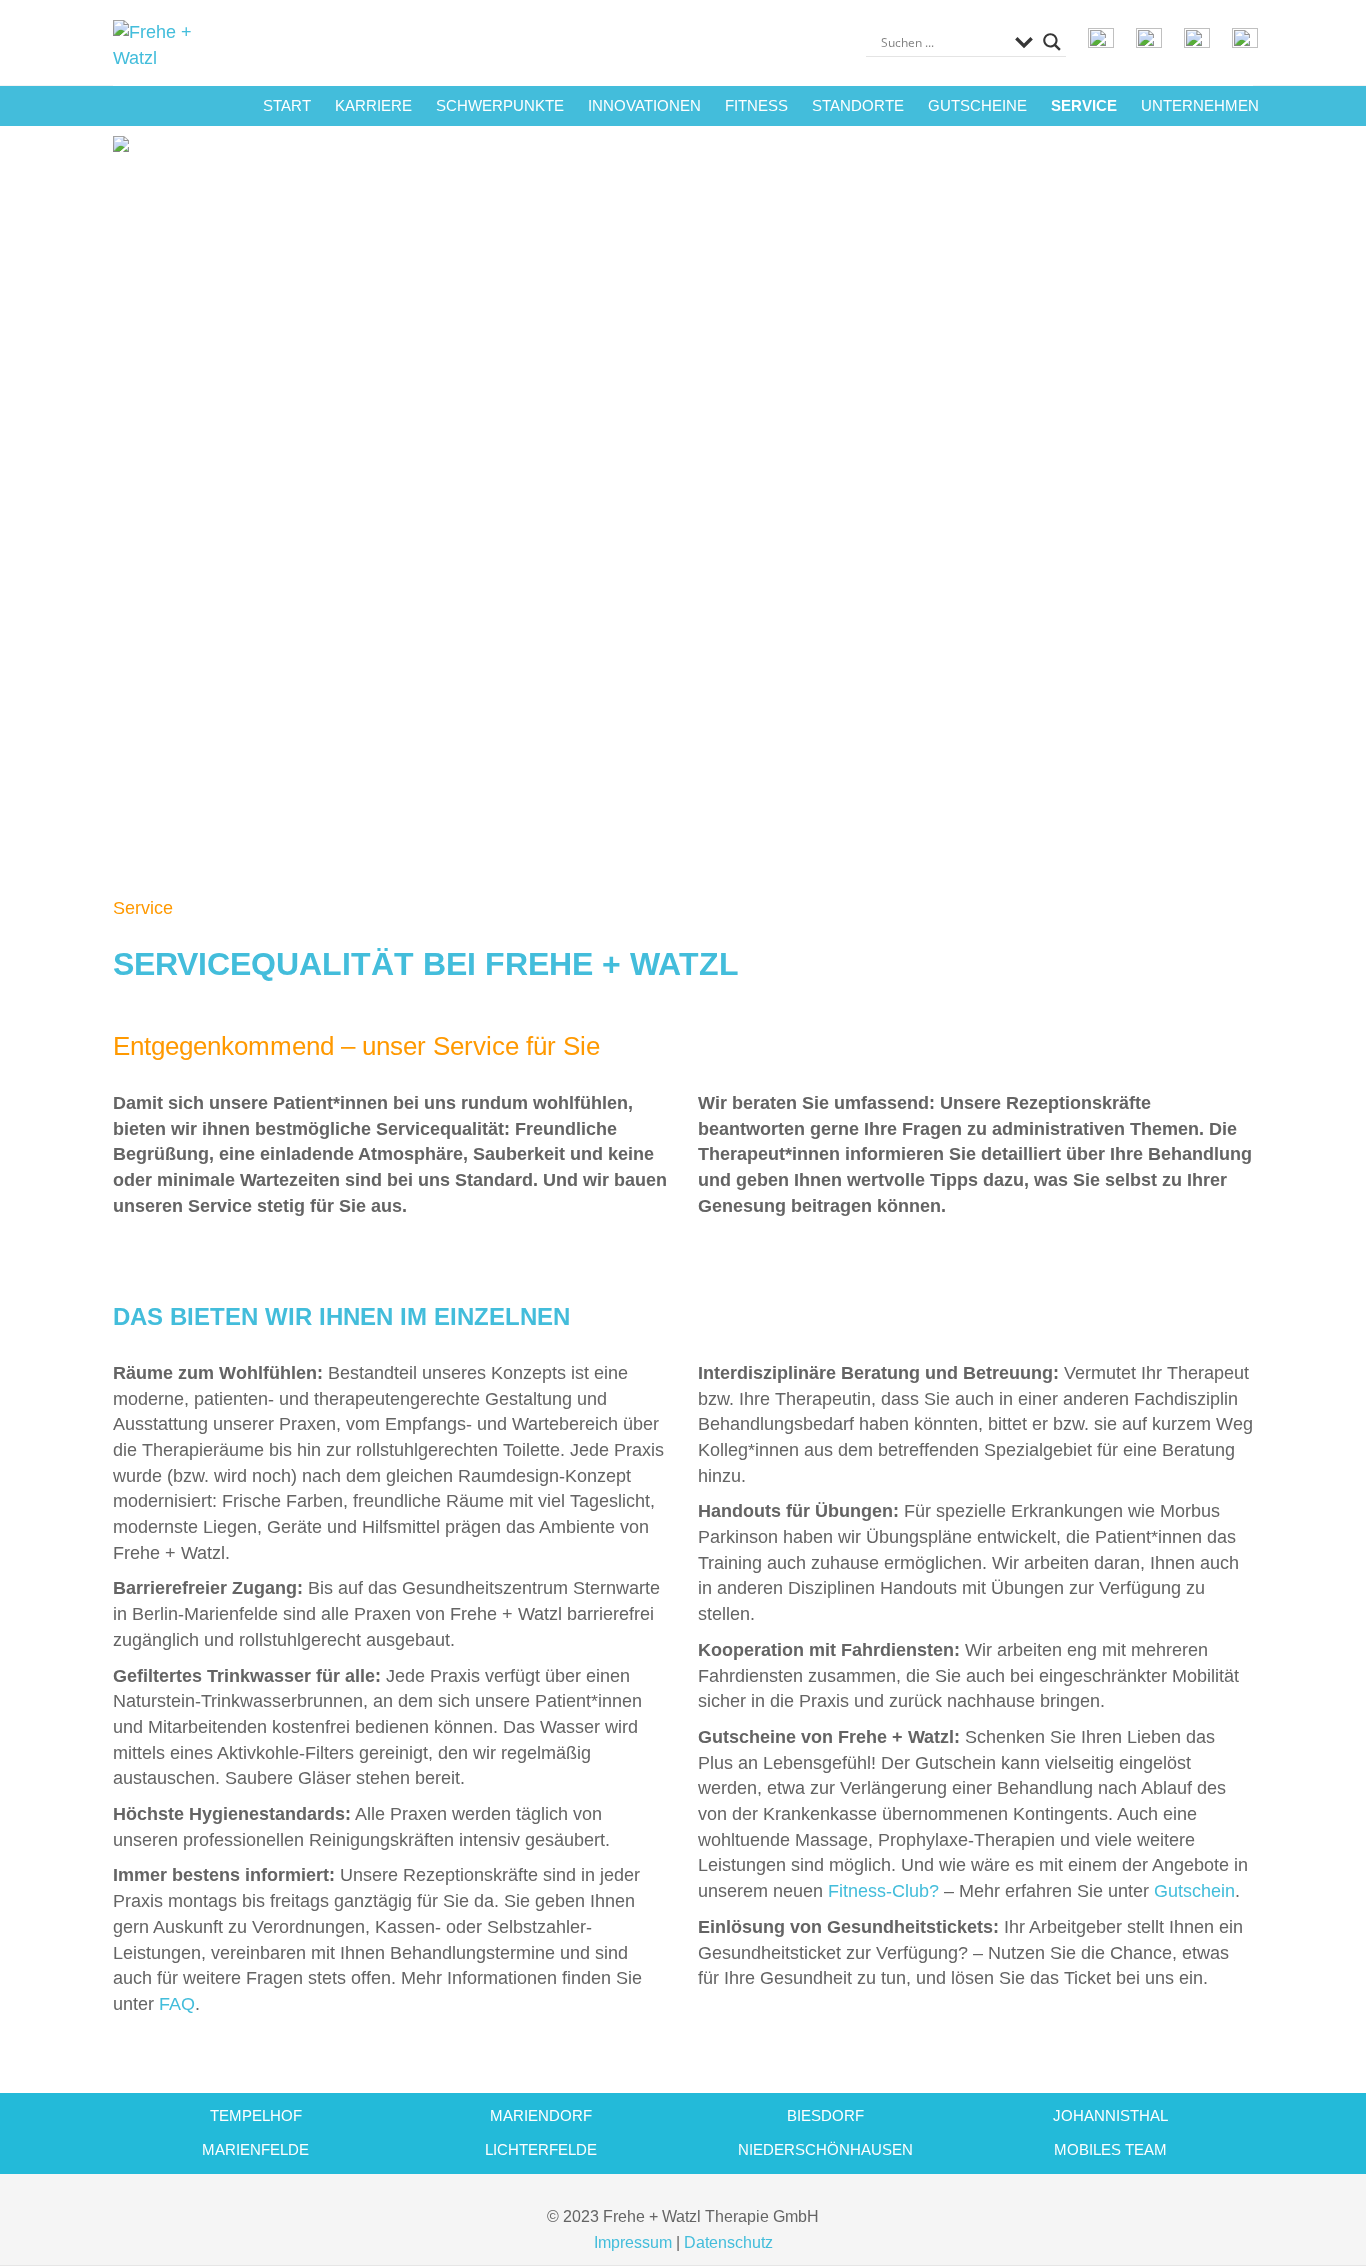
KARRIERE (373, 105)
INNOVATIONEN (644, 105)
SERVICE (1084, 105)
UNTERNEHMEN (1200, 105)
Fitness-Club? (883, 1891)
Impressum (633, 2242)
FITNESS (756, 105)
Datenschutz (728, 2242)
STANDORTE (858, 105)
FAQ (177, 2004)
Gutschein (1194, 1891)
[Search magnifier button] (1052, 42)
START (287, 105)
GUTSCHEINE (977, 105)
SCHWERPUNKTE (500, 105)
